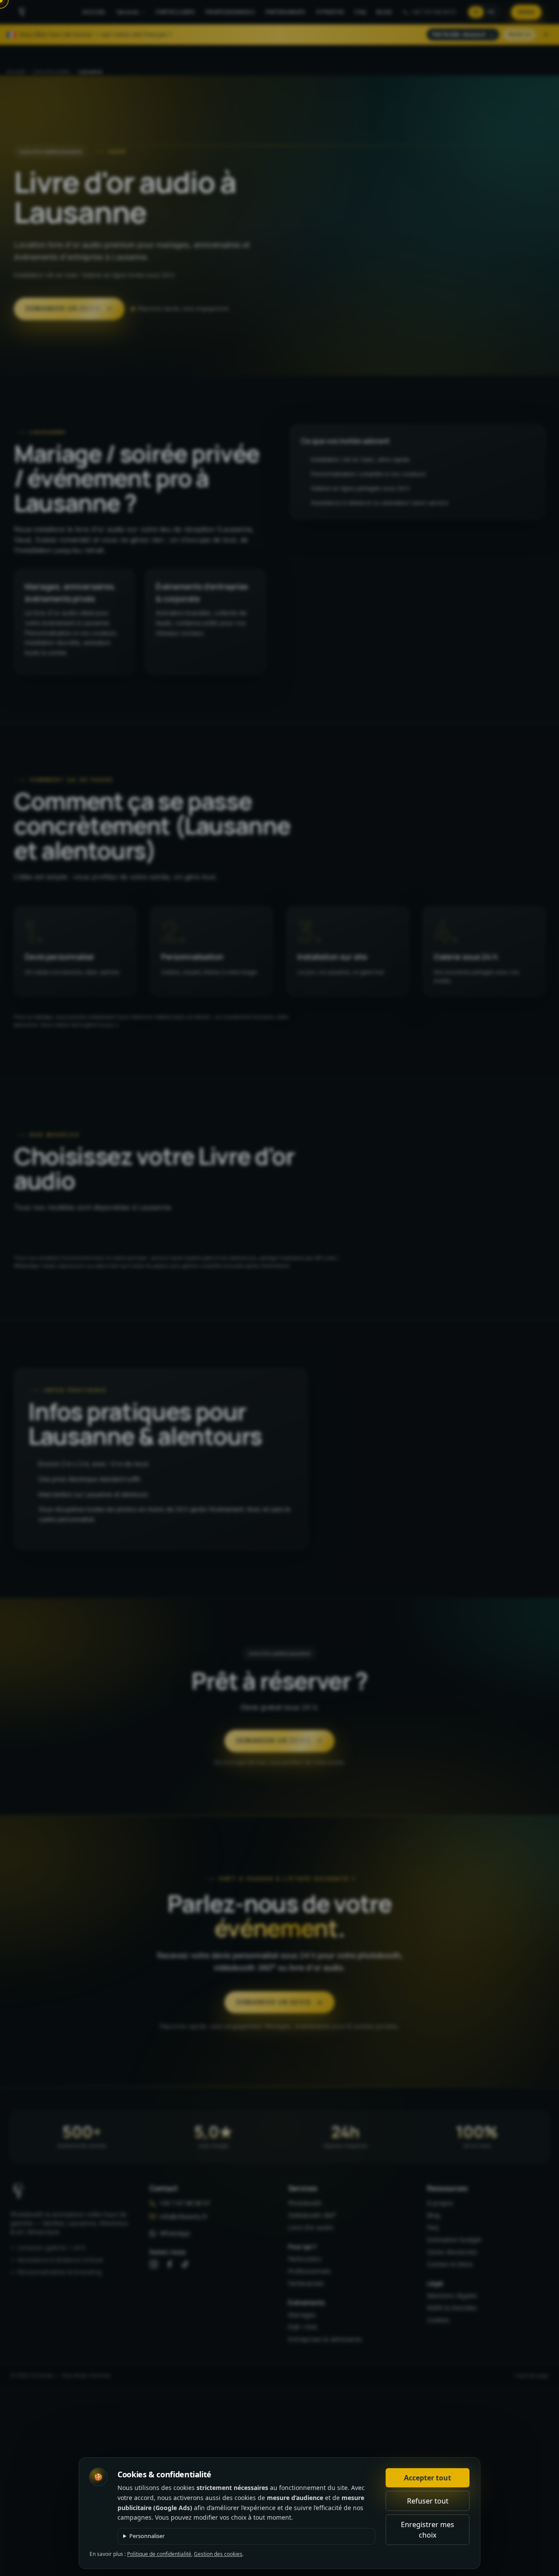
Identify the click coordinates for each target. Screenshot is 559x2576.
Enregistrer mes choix (428, 2530)
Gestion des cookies (218, 2554)
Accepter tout (428, 2478)
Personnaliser (147, 2536)
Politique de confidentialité (159, 2554)
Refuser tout (428, 2501)
